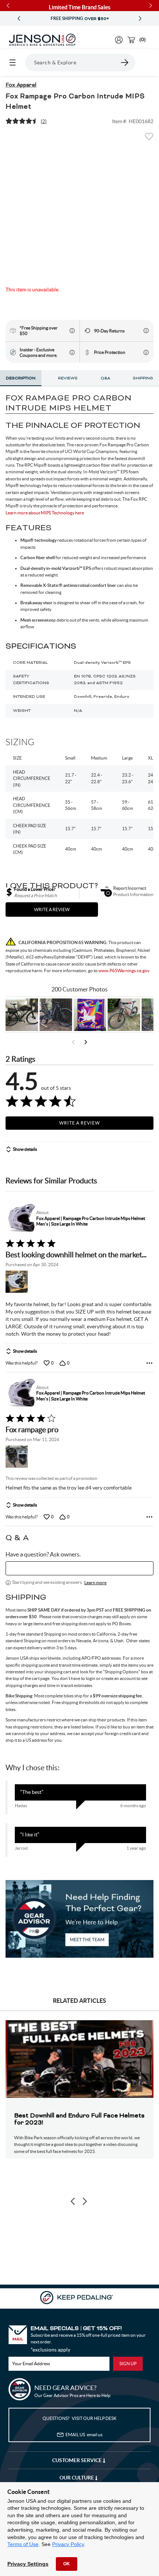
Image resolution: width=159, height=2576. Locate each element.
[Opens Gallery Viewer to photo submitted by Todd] (22, 1015)
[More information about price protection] (146, 352)
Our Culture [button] (77, 2478)
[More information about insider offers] (72, 352)
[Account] (119, 40)
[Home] (42, 40)
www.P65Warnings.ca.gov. (124, 971)
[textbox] (79, 1568)
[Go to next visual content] (86, 1042)
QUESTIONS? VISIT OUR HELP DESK (79, 2418)
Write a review (52, 910)
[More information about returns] (146, 331)
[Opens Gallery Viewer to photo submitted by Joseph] (124, 1015)
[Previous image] (73, 2201)
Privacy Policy (68, 2544)
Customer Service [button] (77, 2460)
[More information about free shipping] (72, 331)
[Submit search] (125, 62)
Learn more (95, 1583)
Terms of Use (23, 2544)
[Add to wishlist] (149, 139)
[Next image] (84, 2201)
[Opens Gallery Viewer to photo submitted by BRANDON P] (90, 1015)
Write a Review (79, 1123)
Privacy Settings (28, 2564)
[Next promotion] (140, 19)
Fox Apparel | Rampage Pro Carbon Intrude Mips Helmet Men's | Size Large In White (91, 1221)
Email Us (84, 2435)
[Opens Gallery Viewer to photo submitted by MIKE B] (56, 1015)
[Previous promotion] (19, 19)
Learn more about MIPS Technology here (45, 513)
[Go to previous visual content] (73, 1042)
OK (67, 2564)
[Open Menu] (13, 62)
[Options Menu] (149, 1363)
